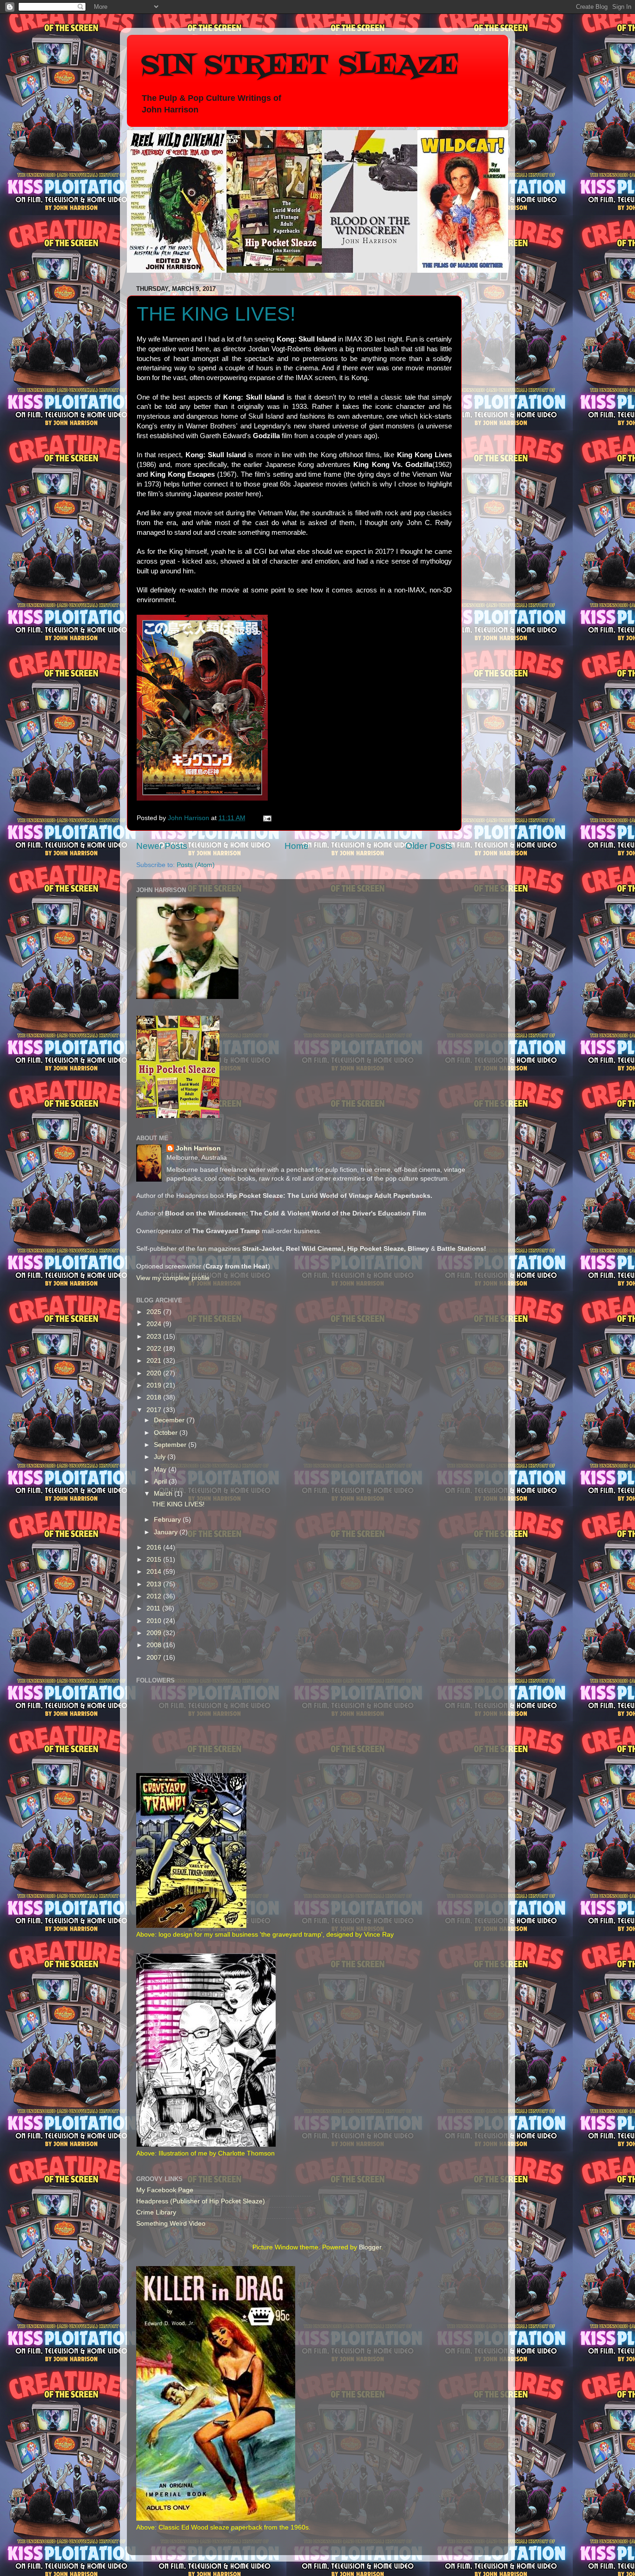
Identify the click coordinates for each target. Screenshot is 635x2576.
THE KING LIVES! (216, 314)
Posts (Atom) (196, 865)
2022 (155, 1349)
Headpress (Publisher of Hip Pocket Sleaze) (201, 2201)
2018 (155, 1397)
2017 (155, 1410)
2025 (155, 1312)
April (161, 1482)
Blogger (370, 2247)
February (168, 1520)
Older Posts (429, 846)
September (171, 1445)
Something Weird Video (171, 2224)
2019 (155, 1385)
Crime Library (156, 2212)
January (167, 1532)
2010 (155, 1621)
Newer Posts (162, 846)
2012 (155, 1596)
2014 (155, 1572)
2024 (155, 1324)
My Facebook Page (165, 2190)
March (164, 1494)
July (161, 1457)
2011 (154, 1608)
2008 (155, 1645)
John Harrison (198, 1148)
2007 (155, 1658)
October (167, 1433)
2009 (155, 1633)
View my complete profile (173, 1278)
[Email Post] (267, 818)
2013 (155, 1584)
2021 (155, 1361)
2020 (155, 1373)
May (161, 1469)
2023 (155, 1337)
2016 (155, 1548)
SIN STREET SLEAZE (300, 66)
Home (297, 846)
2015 (155, 1560)
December (170, 1420)
